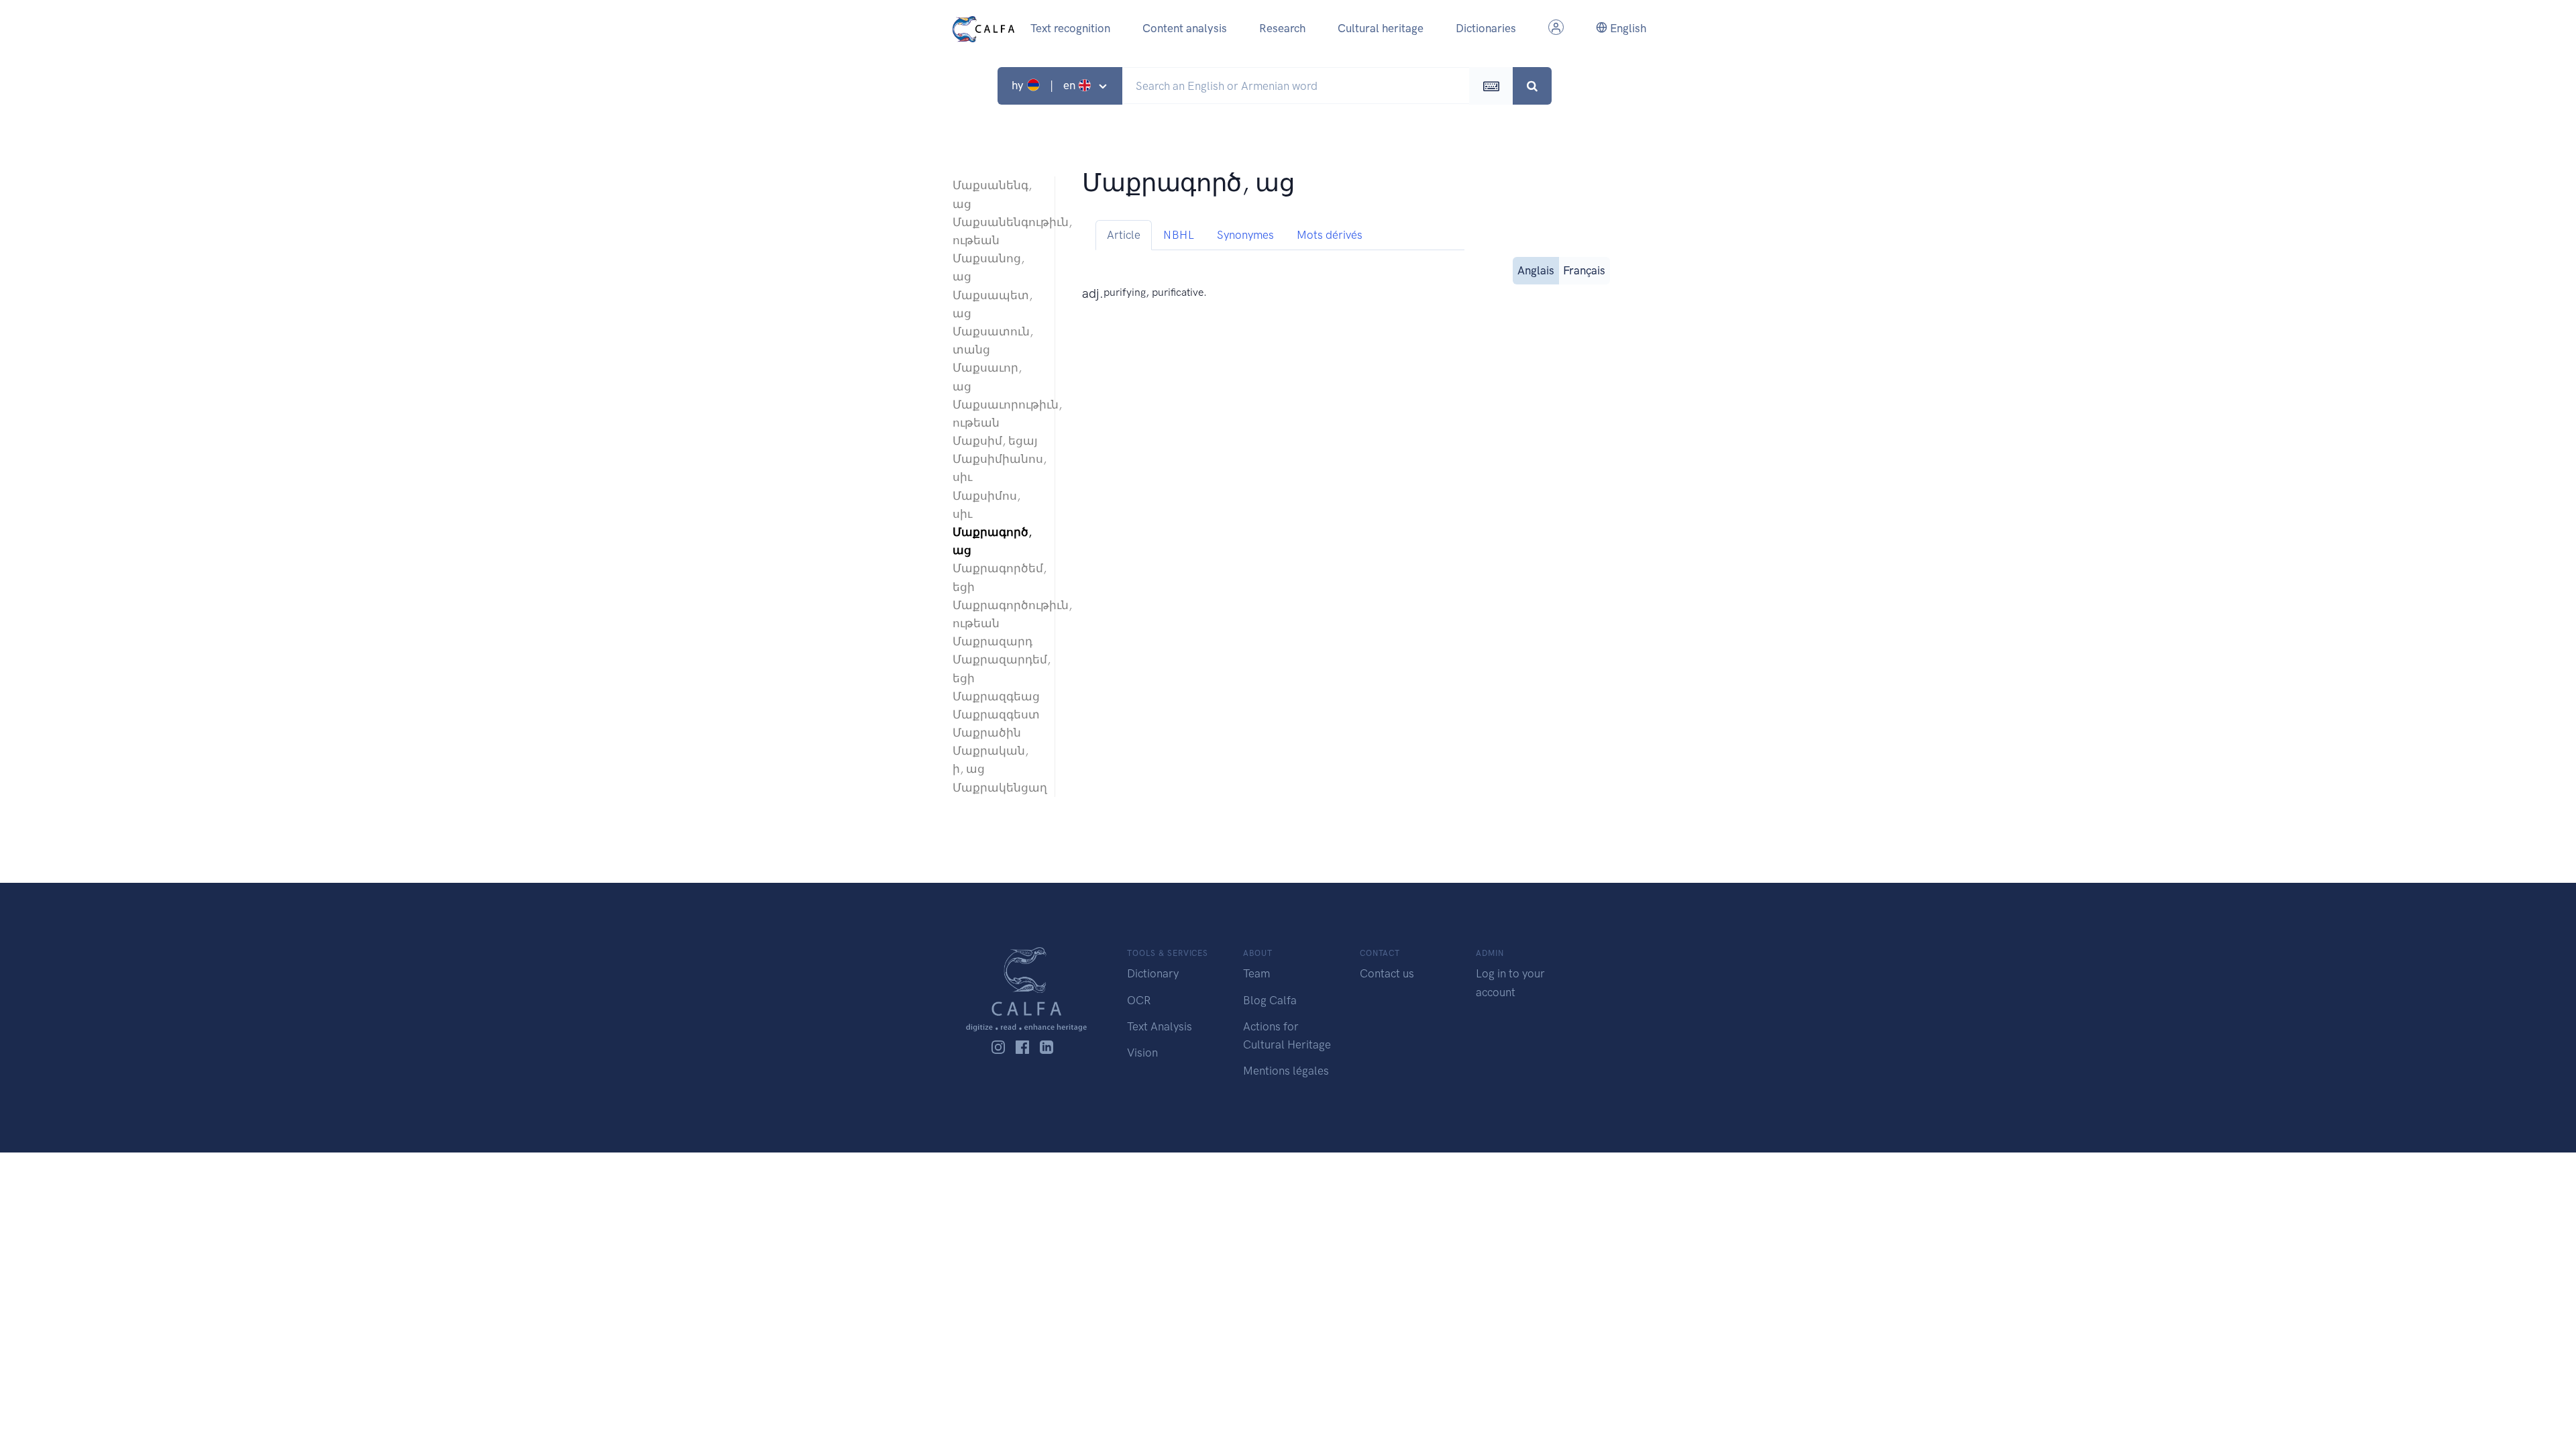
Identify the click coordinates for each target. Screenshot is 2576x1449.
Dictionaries (1486, 28)
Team (1256, 973)
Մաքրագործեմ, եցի (997, 577)
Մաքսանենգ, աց (992, 194)
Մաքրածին (987, 733)
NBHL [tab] (1179, 235)
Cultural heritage (1381, 28)
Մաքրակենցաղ (997, 788)
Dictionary (1153, 973)
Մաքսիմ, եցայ (995, 441)
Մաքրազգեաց (996, 696)
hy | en (1045, 85)
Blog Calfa (1270, 1000)
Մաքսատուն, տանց (993, 340)
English (1627, 28)
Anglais (1536, 270)
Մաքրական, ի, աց (990, 760)
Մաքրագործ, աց (992, 541)
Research (1282, 28)
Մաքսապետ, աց (992, 304)
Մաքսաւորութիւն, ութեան (997, 414)
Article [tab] (1124, 235)
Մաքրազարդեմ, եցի (997, 668)
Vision (1142, 1053)
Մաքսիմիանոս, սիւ (997, 468)
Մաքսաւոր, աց (987, 377)
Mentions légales (1286, 1071)
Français (1584, 270)
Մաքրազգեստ (996, 714)
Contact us (1387, 973)
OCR (1139, 1000)
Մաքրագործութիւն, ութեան (997, 614)
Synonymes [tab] (1245, 235)
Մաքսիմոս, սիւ (986, 505)
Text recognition (1070, 28)
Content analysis (1185, 28)
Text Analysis (1160, 1026)
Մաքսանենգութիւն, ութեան (997, 231)
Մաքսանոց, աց (988, 267)
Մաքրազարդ (992, 641)
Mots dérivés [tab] (1330, 235)
